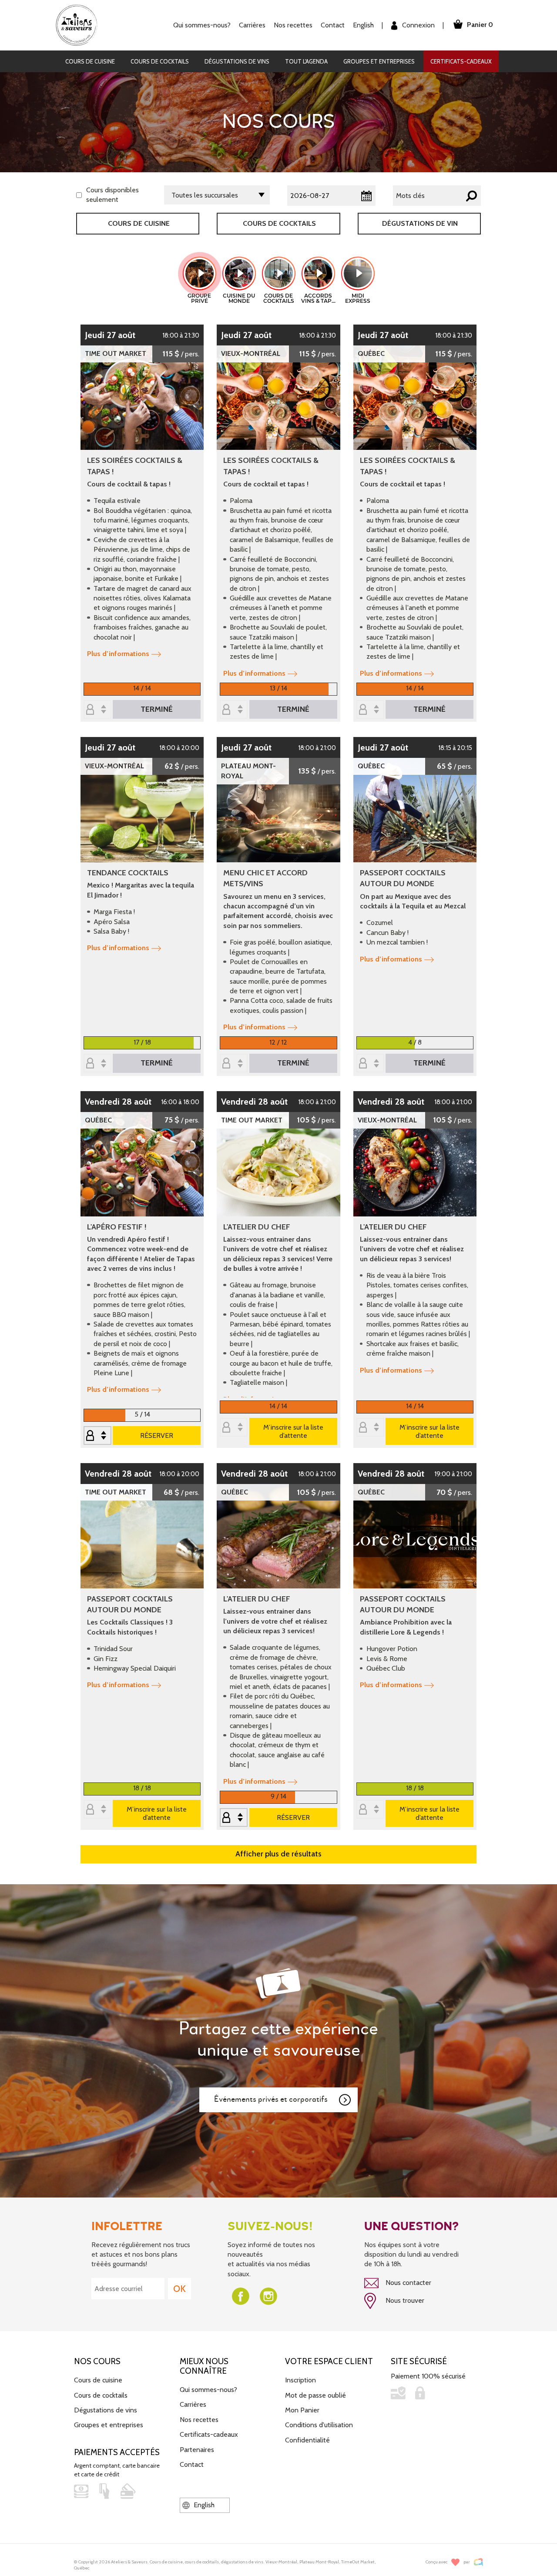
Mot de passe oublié (315, 2395)
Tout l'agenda (306, 61)
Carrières (252, 25)
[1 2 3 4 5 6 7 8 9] (97, 1436)
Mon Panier (302, 2410)
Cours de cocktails (160, 61)
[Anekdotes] (478, 2562)
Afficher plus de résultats (278, 1854)
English (363, 25)
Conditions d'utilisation (319, 2425)
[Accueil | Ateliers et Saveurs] (80, 25)
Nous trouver (404, 2300)
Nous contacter (408, 2283)
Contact (333, 25)
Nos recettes (199, 2420)
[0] (97, 710)
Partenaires (197, 2450)
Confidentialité (307, 2440)
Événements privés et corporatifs (271, 2099)
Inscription (300, 2380)
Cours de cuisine (90, 61)
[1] (234, 710)
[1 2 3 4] (370, 1064)
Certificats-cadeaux (461, 61)
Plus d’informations (118, 654)
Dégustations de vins (237, 61)
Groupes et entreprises (379, 61)
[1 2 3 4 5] (234, 1818)
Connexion (418, 25)
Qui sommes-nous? (208, 2390)
